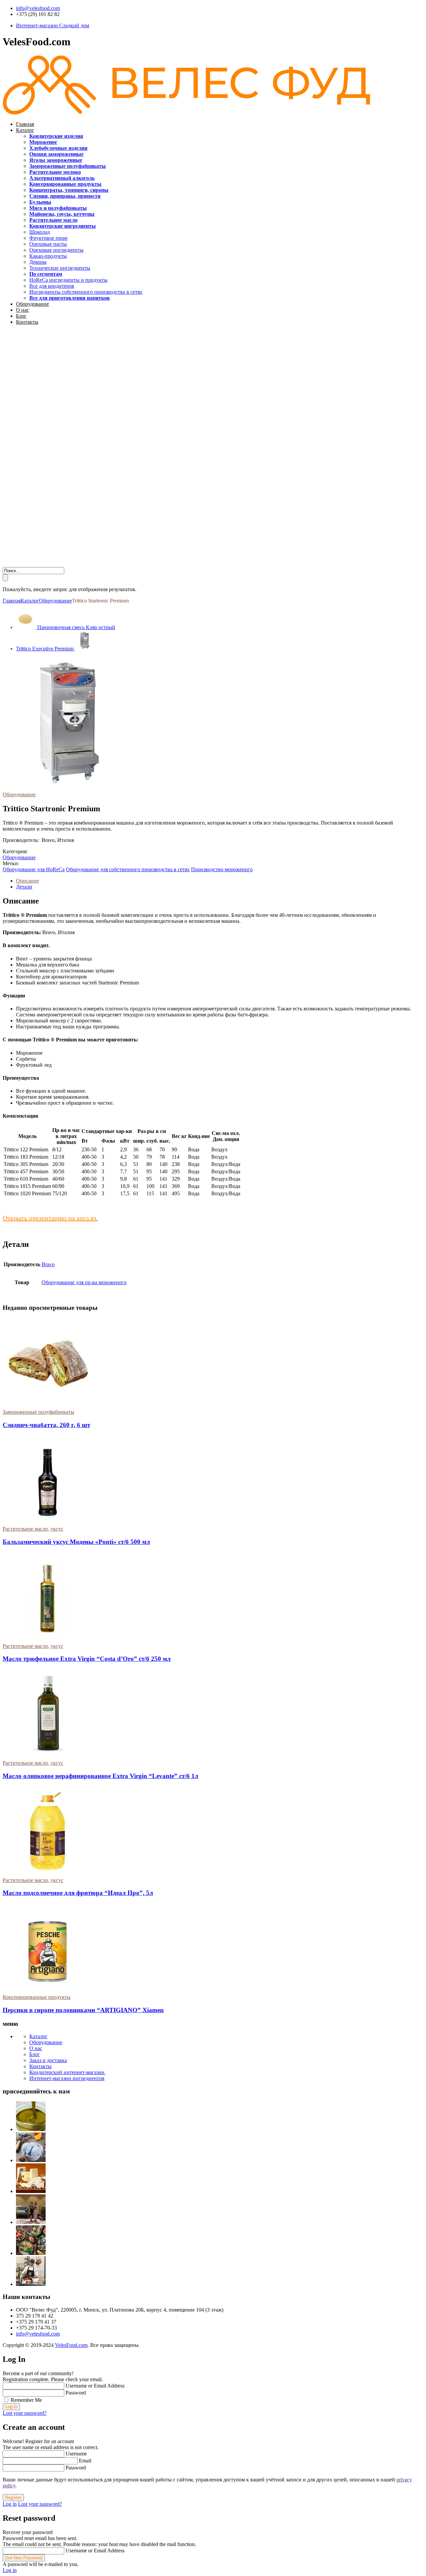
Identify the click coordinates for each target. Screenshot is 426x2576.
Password (76, 2393)
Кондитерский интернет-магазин (68, 2072)
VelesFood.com (71, 2345)
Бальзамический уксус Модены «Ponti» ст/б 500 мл (76, 1542)
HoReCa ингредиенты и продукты (68, 280)
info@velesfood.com (38, 8)
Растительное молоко (55, 172)
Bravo (48, 1264)
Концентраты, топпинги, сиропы (69, 190)
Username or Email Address (95, 2386)
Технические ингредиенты (60, 268)
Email (85, 2461)
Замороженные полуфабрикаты (68, 166)
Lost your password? (25, 2413)
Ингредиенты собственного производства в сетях (86, 292)
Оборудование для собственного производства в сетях (128, 869)
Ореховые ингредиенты (56, 250)
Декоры (38, 262)
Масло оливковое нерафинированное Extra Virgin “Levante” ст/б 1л (101, 1776)
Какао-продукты (48, 256)
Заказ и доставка (48, 2060)
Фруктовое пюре (48, 238)
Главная (25, 124)
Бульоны (40, 202)
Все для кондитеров (52, 286)
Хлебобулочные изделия (58, 148)
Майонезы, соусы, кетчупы (62, 214)
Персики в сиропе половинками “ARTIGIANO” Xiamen (83, 2010)
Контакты (27, 322)
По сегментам (46, 274)
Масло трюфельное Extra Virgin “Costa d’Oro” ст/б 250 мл (87, 1659)
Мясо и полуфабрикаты (58, 208)
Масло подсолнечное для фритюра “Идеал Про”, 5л (78, 1893)
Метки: (11, 863)
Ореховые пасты (48, 244)
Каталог (25, 130)
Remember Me (26, 2400)
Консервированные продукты (65, 184)
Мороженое (43, 142)
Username (76, 2454)
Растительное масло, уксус (33, 1529)
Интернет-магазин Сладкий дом (53, 25)
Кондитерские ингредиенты (63, 226)
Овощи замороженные (56, 154)
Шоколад (40, 232)
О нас (22, 310)
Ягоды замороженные (56, 160)
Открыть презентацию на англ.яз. (50, 1218)
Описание (27, 881)
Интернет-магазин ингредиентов (67, 2078)
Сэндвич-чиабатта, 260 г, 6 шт (46, 1425)
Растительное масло (53, 220)
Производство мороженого (222, 869)
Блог (21, 316)
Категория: (15, 851)
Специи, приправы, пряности (65, 196)
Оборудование (32, 304)
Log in (10, 2504)
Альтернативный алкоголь (62, 178)
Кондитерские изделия (56, 136)
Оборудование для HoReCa (34, 869)
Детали (24, 887)
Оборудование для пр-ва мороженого (84, 1282)
